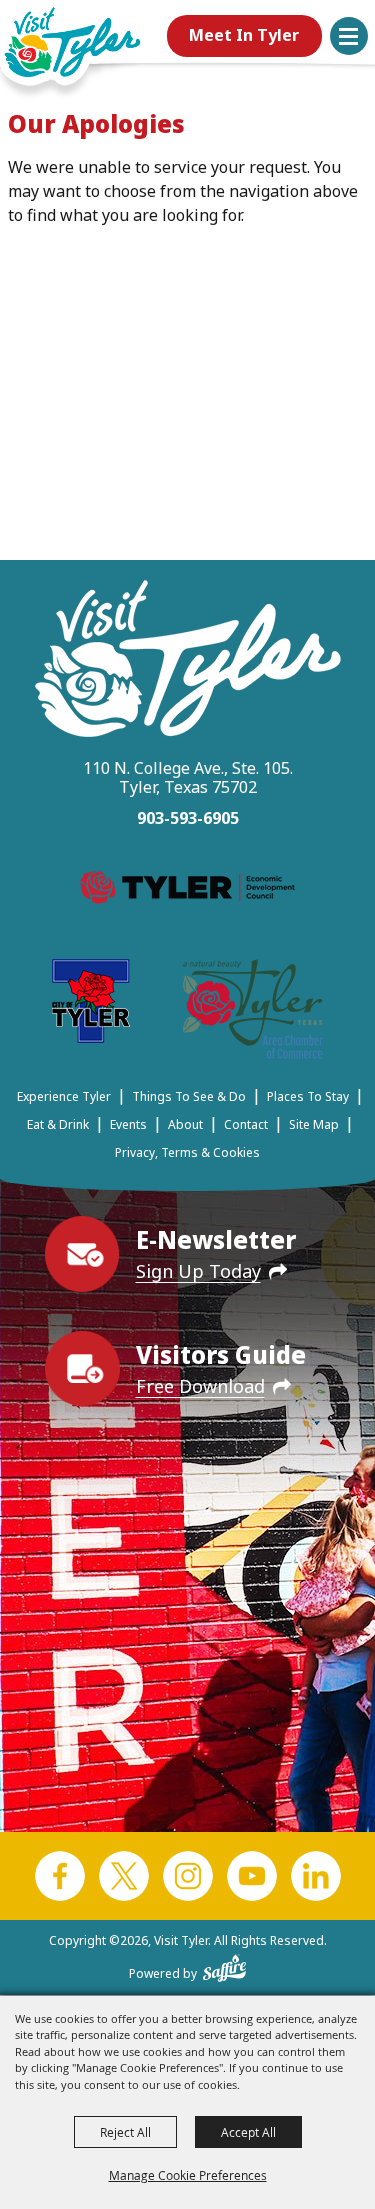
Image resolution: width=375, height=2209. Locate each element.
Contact (246, 1124)
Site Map (314, 1124)
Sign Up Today (198, 1271)
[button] (349, 36)
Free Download (200, 1386)
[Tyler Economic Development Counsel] (187, 891)
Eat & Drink (58, 1124)
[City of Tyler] (91, 1004)
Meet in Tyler (244, 35)
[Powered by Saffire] (224, 1964)
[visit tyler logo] (188, 661)
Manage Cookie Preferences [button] (188, 2175)
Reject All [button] (125, 2132)
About (185, 1124)
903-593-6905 (188, 818)
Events (128, 1124)
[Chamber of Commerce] (253, 1012)
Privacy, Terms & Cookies (187, 1152)
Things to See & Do (189, 1096)
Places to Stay (308, 1096)
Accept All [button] (248, 2132)
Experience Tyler (64, 1096)
